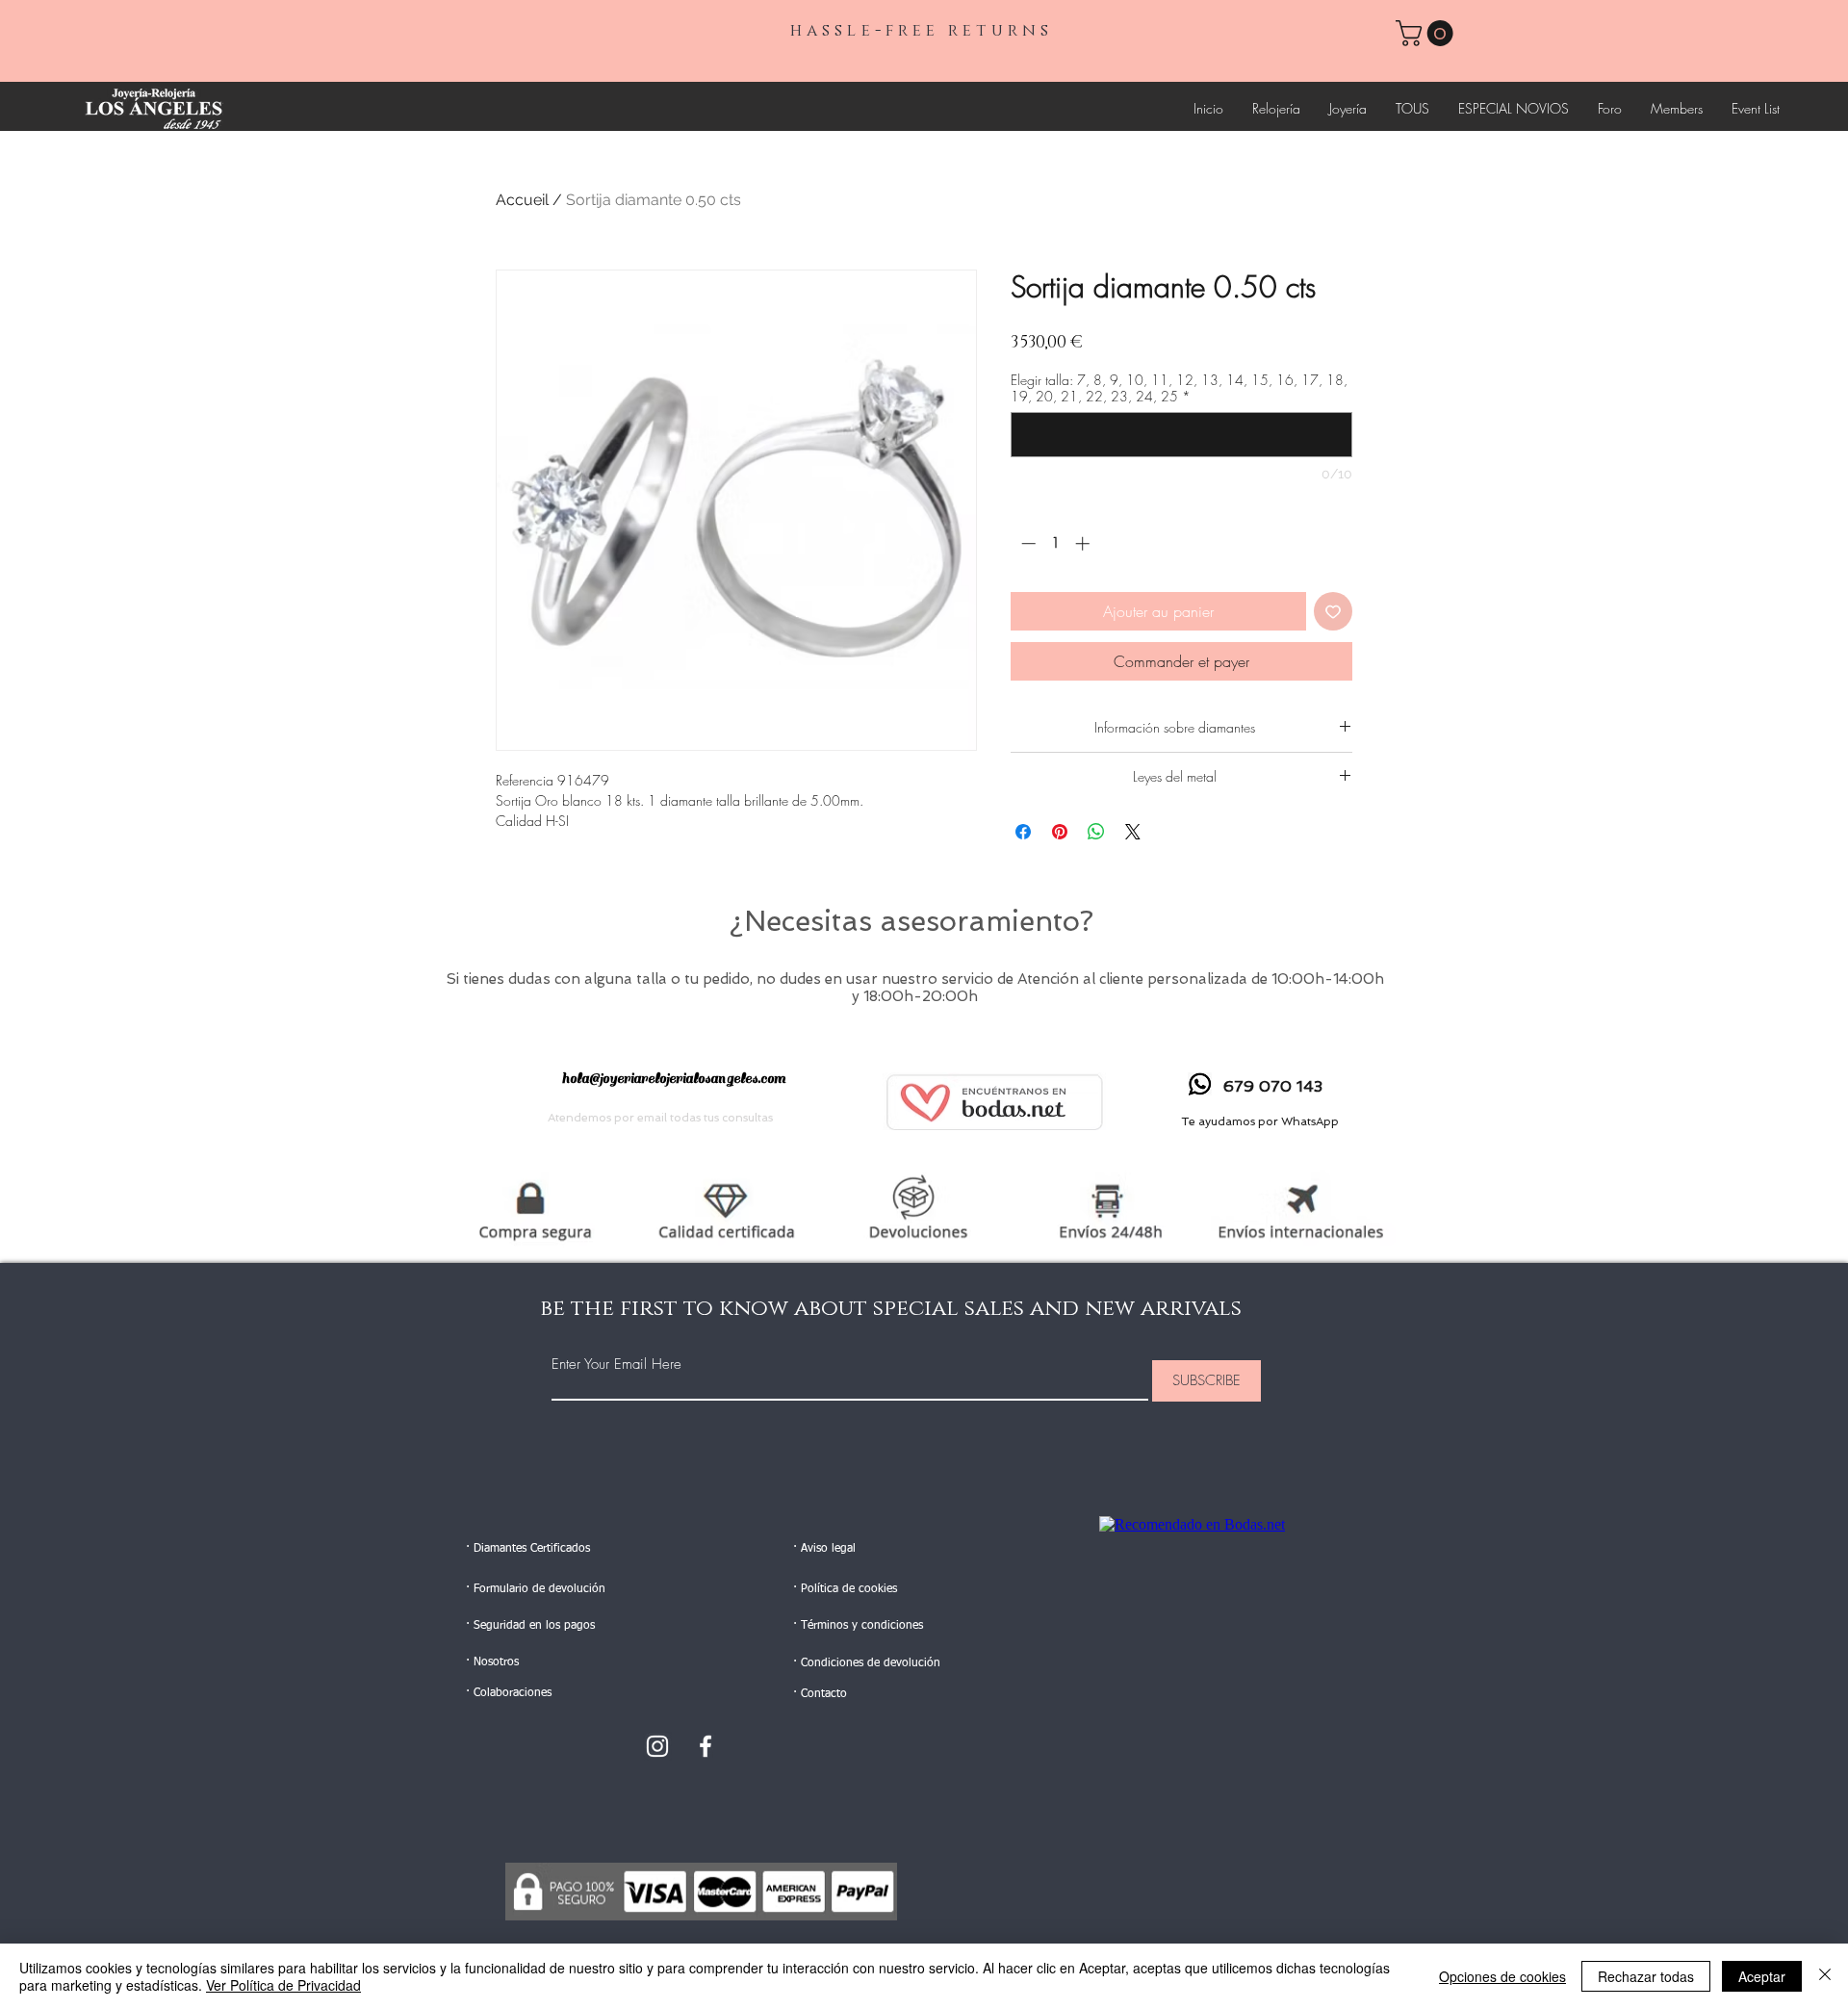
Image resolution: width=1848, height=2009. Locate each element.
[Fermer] (1825, 1976)
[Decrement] (1027, 543)
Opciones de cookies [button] (1502, 1976)
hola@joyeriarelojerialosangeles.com (674, 1079)
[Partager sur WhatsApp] (1096, 832)
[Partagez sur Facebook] (1023, 832)
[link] (1427, 33)
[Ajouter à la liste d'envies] (1333, 611)
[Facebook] (706, 1746)
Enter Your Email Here (616, 1365)
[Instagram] (657, 1746)
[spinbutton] (1055, 543)
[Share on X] (1133, 832)
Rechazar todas (1646, 1976)
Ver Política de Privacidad (283, 1985)
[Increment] (1084, 543)
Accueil (522, 200)
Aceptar (1762, 1976)
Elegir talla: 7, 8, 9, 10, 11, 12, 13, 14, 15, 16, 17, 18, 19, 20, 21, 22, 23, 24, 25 (1179, 388)
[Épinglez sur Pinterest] (1060, 832)
